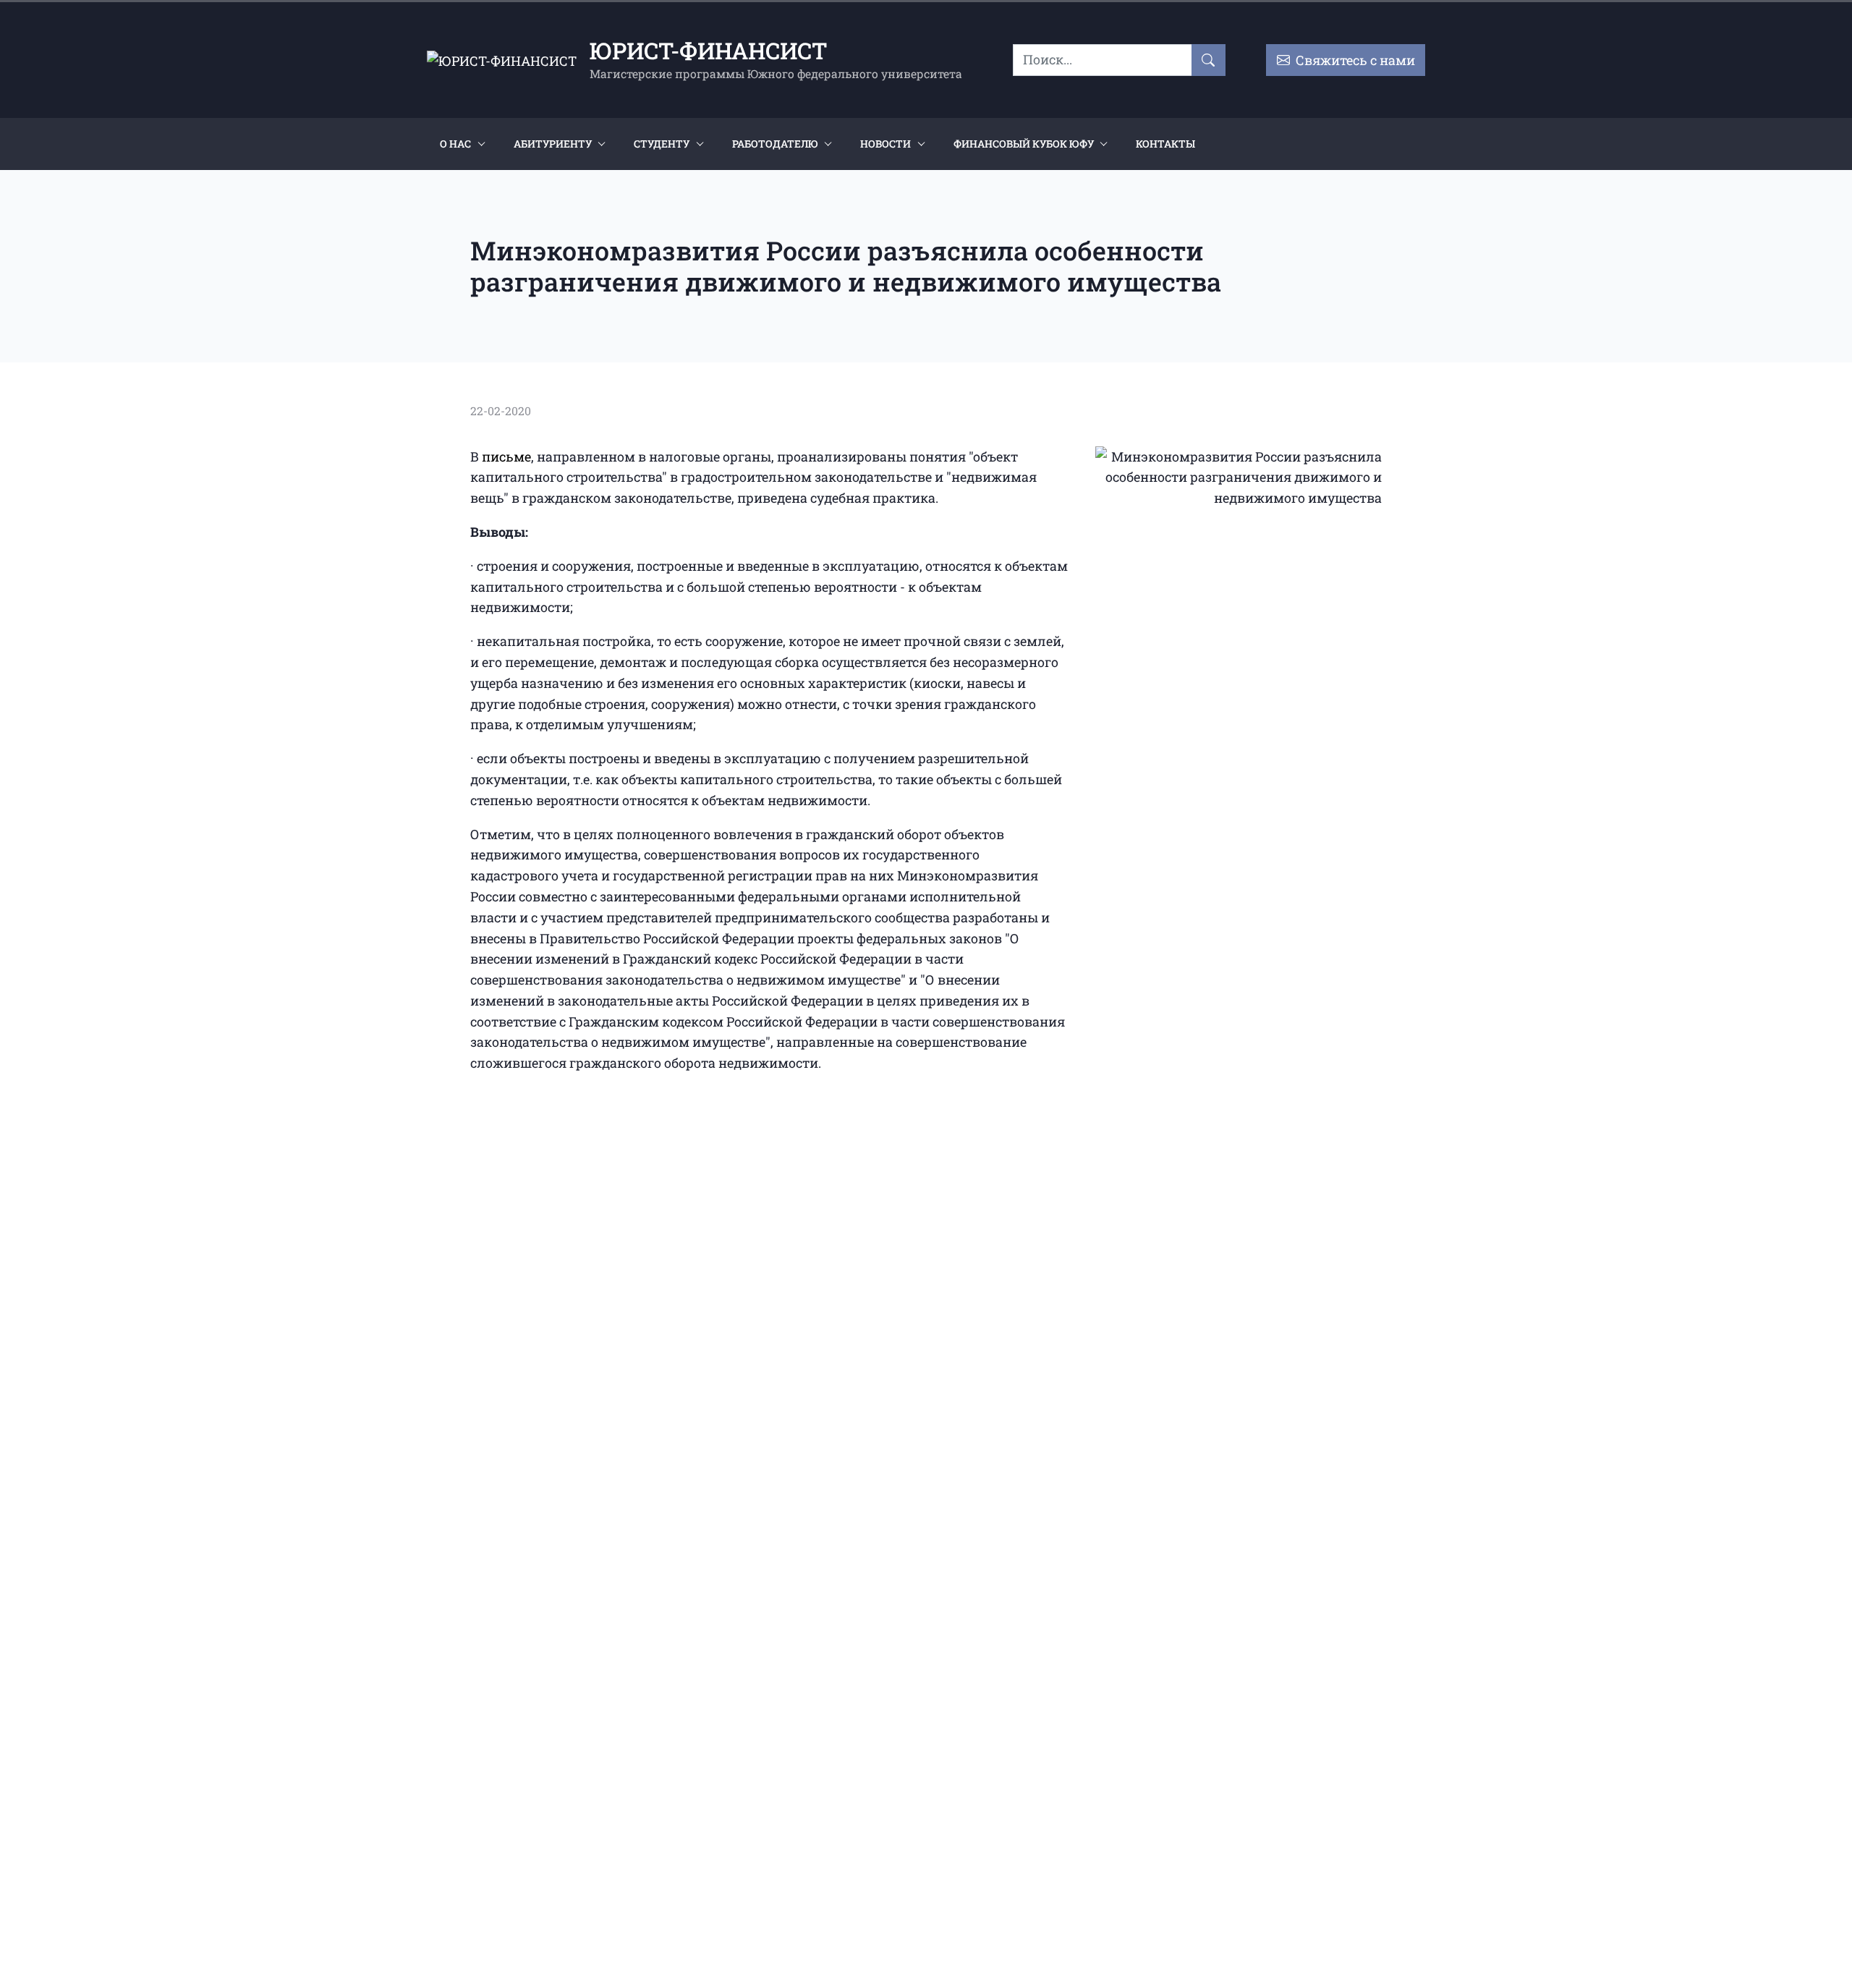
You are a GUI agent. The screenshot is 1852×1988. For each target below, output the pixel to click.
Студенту (662, 144)
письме (506, 456)
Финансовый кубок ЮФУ (1024, 144)
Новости (885, 144)
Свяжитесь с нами (1352, 60)
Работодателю (775, 144)
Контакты (1165, 144)
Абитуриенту (553, 144)
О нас (455, 144)
